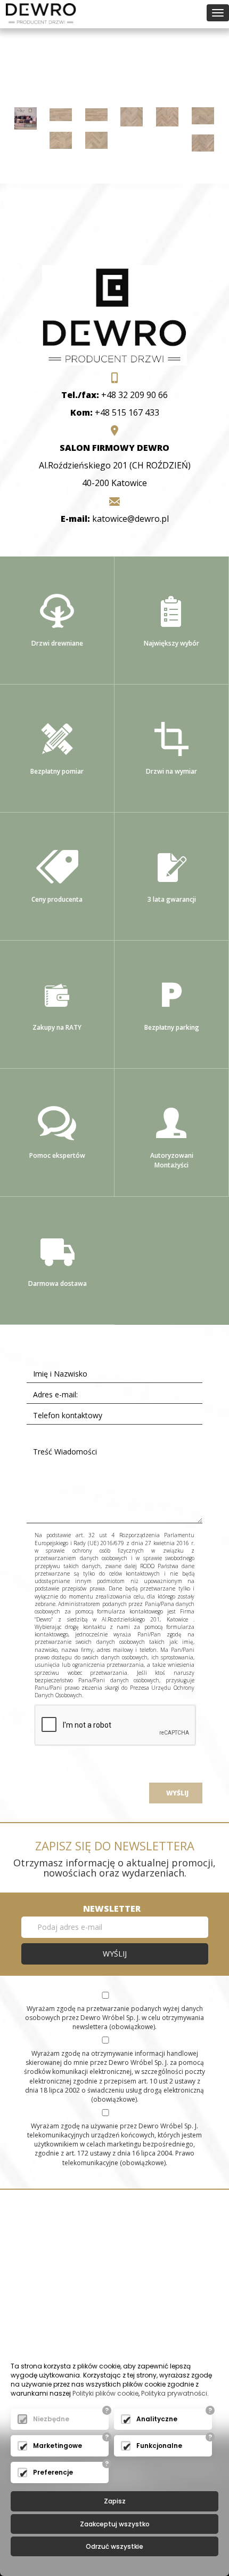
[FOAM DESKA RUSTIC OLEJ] (96, 114)
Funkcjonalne (159, 2446)
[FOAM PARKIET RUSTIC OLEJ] (203, 142)
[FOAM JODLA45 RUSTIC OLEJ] (167, 116)
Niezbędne (51, 2419)
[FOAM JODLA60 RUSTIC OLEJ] (61, 139)
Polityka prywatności (174, 2393)
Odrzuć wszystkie (114, 2546)
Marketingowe (58, 2446)
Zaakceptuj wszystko (115, 2524)
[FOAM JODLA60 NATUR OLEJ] (203, 115)
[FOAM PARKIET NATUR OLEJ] (96, 139)
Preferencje (53, 2472)
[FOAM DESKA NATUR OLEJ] (61, 114)
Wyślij (176, 1793)
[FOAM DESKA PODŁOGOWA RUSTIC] (26, 117)
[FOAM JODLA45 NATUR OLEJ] (132, 116)
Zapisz (115, 2501)
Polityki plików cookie (105, 2393)
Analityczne (157, 2419)
